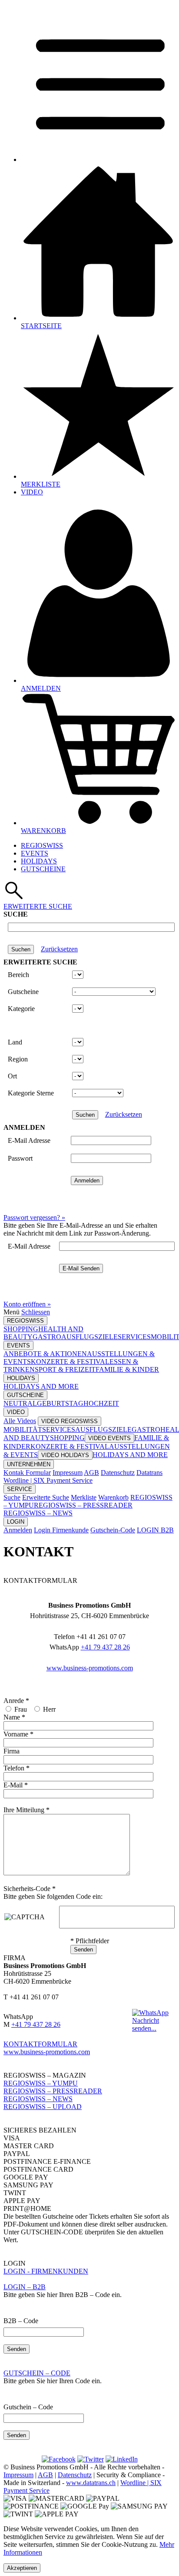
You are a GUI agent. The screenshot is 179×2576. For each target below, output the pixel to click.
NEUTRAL (20, 1403)
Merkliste (84, 1497)
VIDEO (16, 1412)
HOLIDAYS (39, 861)
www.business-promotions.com (90, 1668)
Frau (21, 1709)
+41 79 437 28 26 (105, 1647)
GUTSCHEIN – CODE (37, 2373)
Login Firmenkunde (61, 1530)
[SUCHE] (14, 898)
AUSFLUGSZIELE (89, 1337)
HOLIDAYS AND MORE (41, 1386)
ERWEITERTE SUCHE (38, 906)
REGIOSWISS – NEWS (38, 1513)
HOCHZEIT (101, 1403)
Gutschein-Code (113, 1530)
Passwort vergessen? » (34, 1217)
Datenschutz (118, 1473)
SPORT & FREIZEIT (65, 1369)
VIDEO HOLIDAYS (65, 1455)
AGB (91, 1473)
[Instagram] (91, 2459)
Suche (12, 1497)
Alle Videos (20, 1421)
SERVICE (20, 1489)
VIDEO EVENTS (109, 1438)
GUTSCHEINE (43, 869)
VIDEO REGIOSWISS (70, 1421)
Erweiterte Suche (46, 1497)
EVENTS (35, 853)
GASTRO (47, 1337)
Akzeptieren (22, 2568)
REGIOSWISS (42, 845)
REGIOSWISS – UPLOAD (43, 2107)
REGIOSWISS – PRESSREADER (83, 1505)
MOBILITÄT (23, 1429)
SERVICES (134, 1337)
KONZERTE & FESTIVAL (70, 1362)
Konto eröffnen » (27, 1304)
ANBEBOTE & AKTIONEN (45, 1354)
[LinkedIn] (122, 2459)
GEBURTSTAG (60, 1403)
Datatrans (149, 1473)
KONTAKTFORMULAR (40, 2044)
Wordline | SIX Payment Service (48, 1480)
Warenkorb (113, 1497)
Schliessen (36, 1312)
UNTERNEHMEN (29, 1464)
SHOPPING (21, 1329)
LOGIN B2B (155, 1530)
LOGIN (16, 1522)
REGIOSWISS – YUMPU (41, 2083)
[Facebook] (59, 2459)
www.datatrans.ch (91, 2483)
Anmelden (18, 1530)
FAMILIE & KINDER (127, 1369)
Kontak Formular (27, 1473)
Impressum (68, 1473)
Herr (49, 1709)
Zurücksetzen (59, 949)
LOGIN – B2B (25, 2287)
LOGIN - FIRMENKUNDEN (46, 2271)
